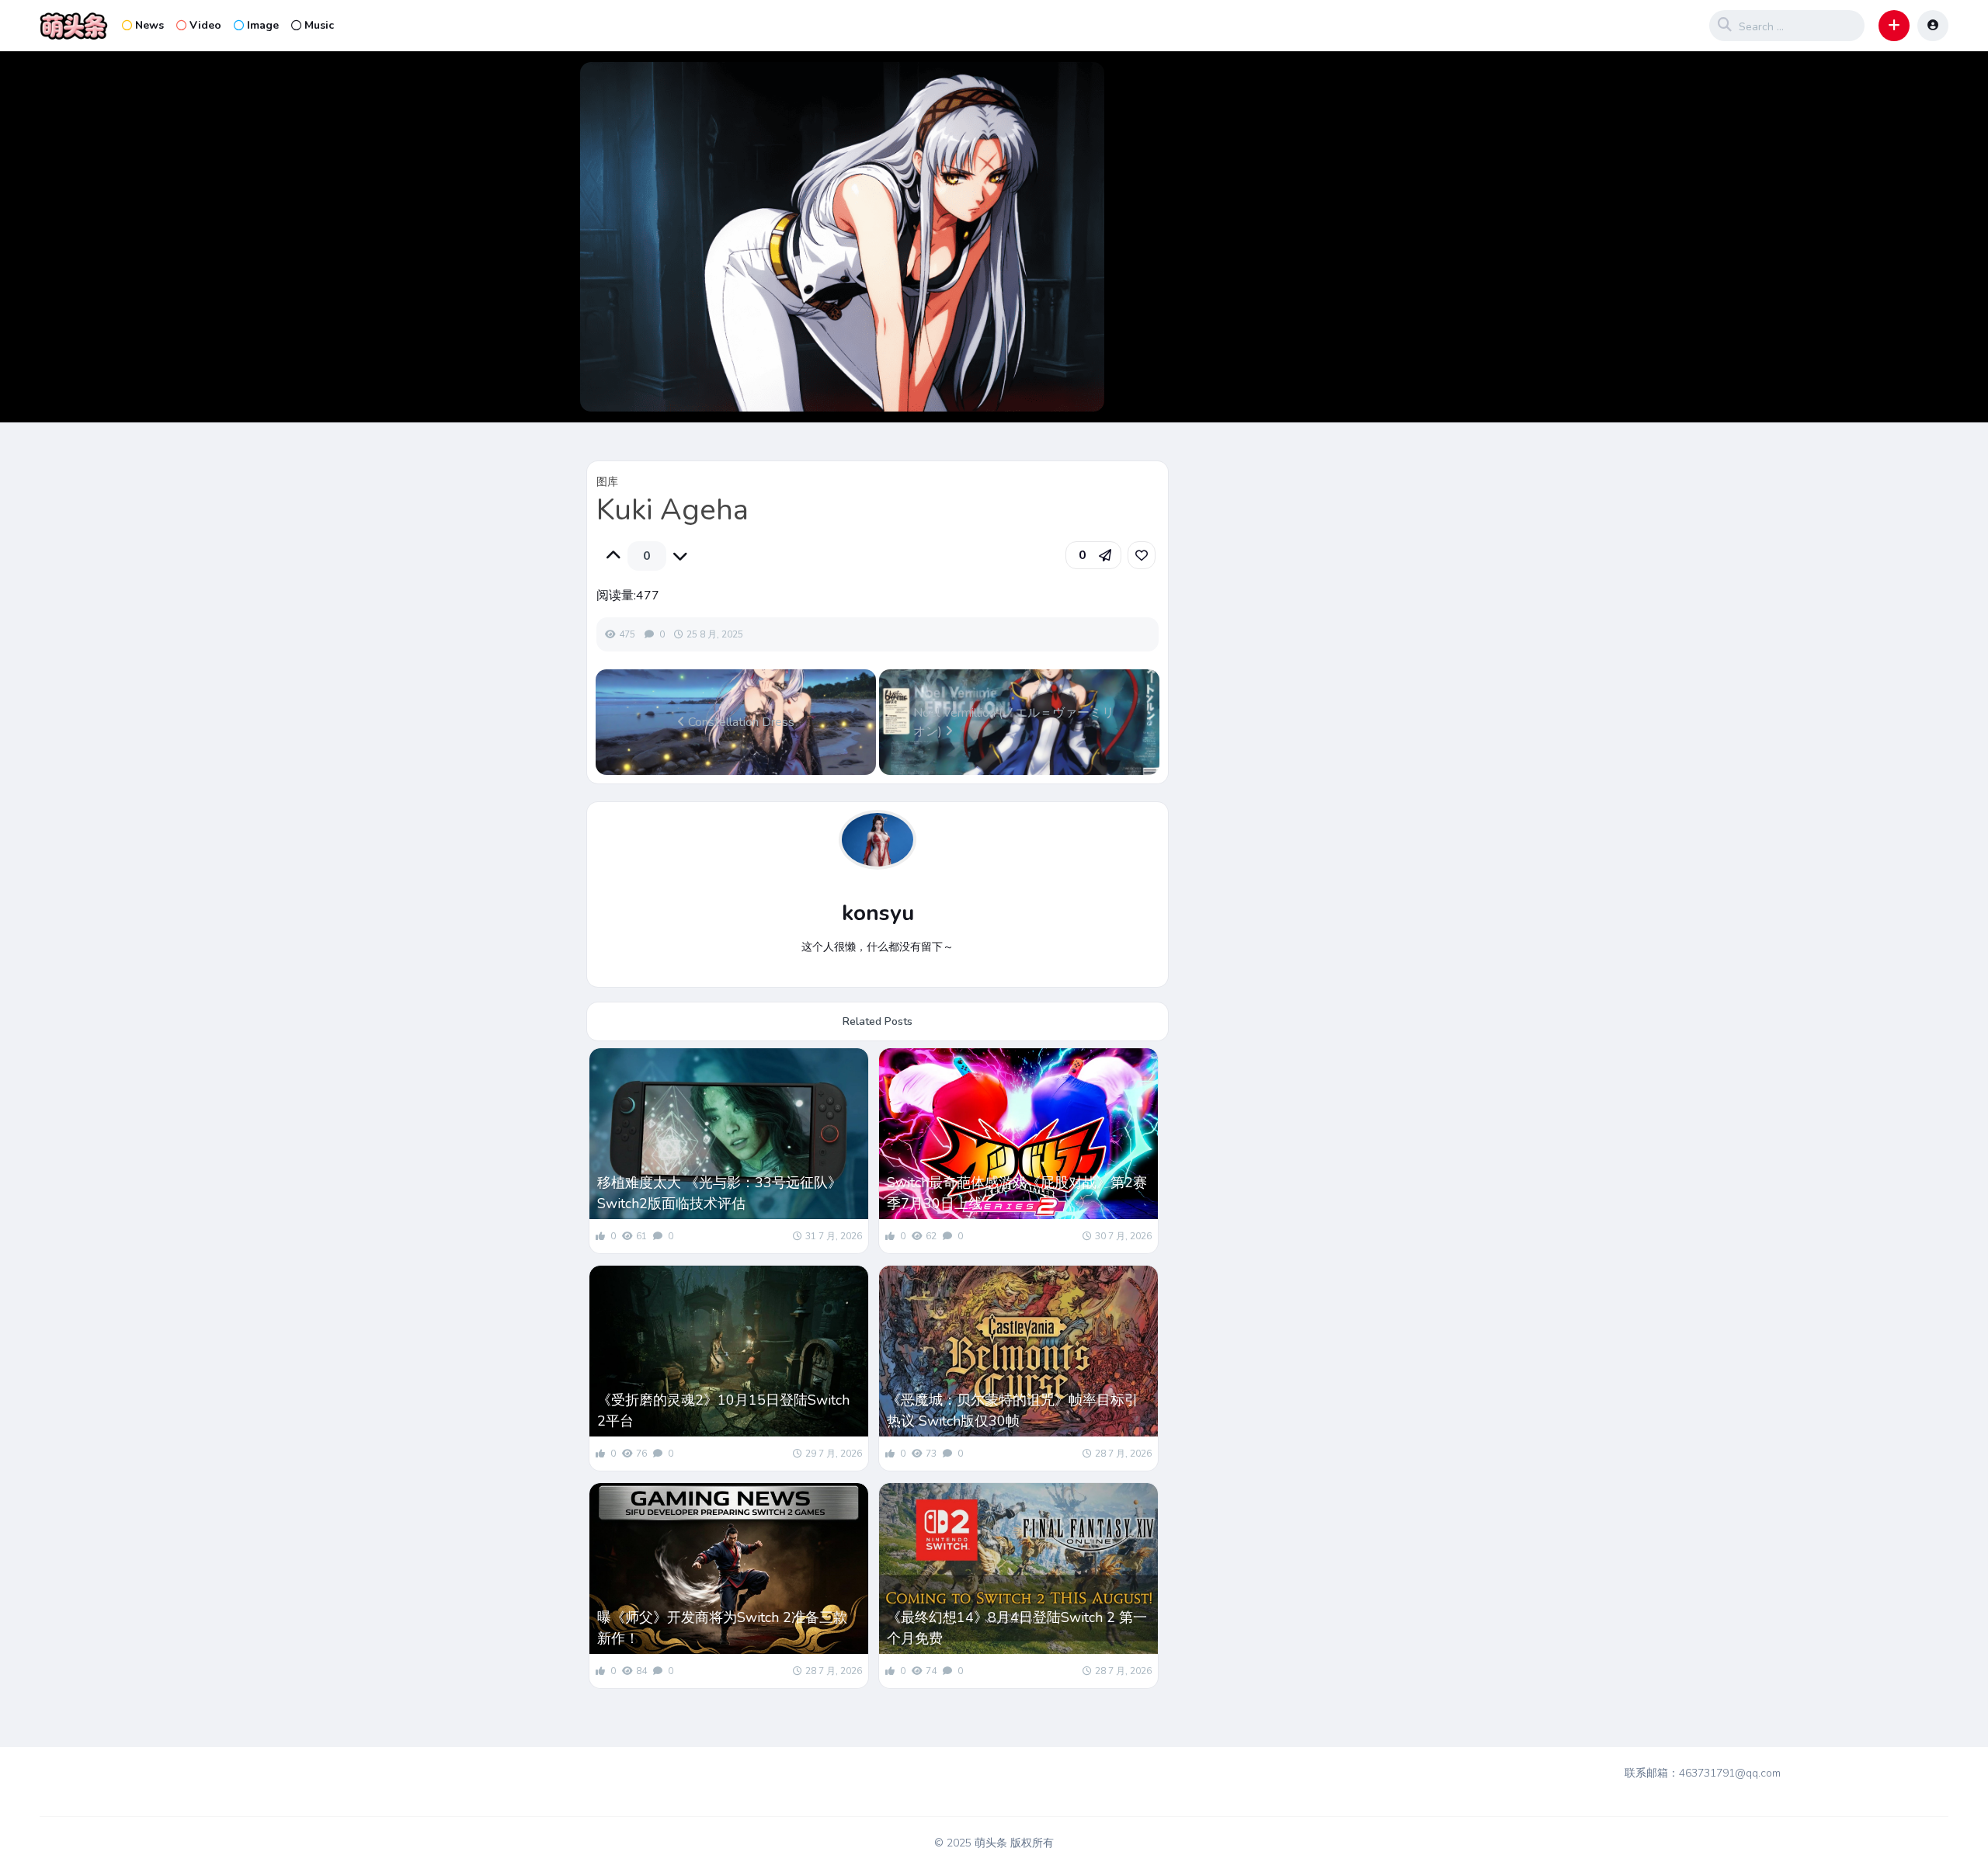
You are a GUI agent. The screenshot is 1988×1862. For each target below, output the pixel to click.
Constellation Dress (740, 722)
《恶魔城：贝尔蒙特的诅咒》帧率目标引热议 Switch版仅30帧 (1013, 1410)
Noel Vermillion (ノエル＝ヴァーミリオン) (1014, 722)
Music (319, 25)
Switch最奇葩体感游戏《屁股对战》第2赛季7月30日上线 (1017, 1193)
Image (263, 25)
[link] (1142, 555)
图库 (607, 482)
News (149, 25)
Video (205, 25)
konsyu (878, 913)
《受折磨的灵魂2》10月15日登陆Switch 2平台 (723, 1410)
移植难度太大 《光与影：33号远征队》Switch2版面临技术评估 (719, 1193)
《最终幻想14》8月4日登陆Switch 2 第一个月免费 (1017, 1628)
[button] (1894, 26)
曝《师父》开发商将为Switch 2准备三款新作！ (722, 1628)
